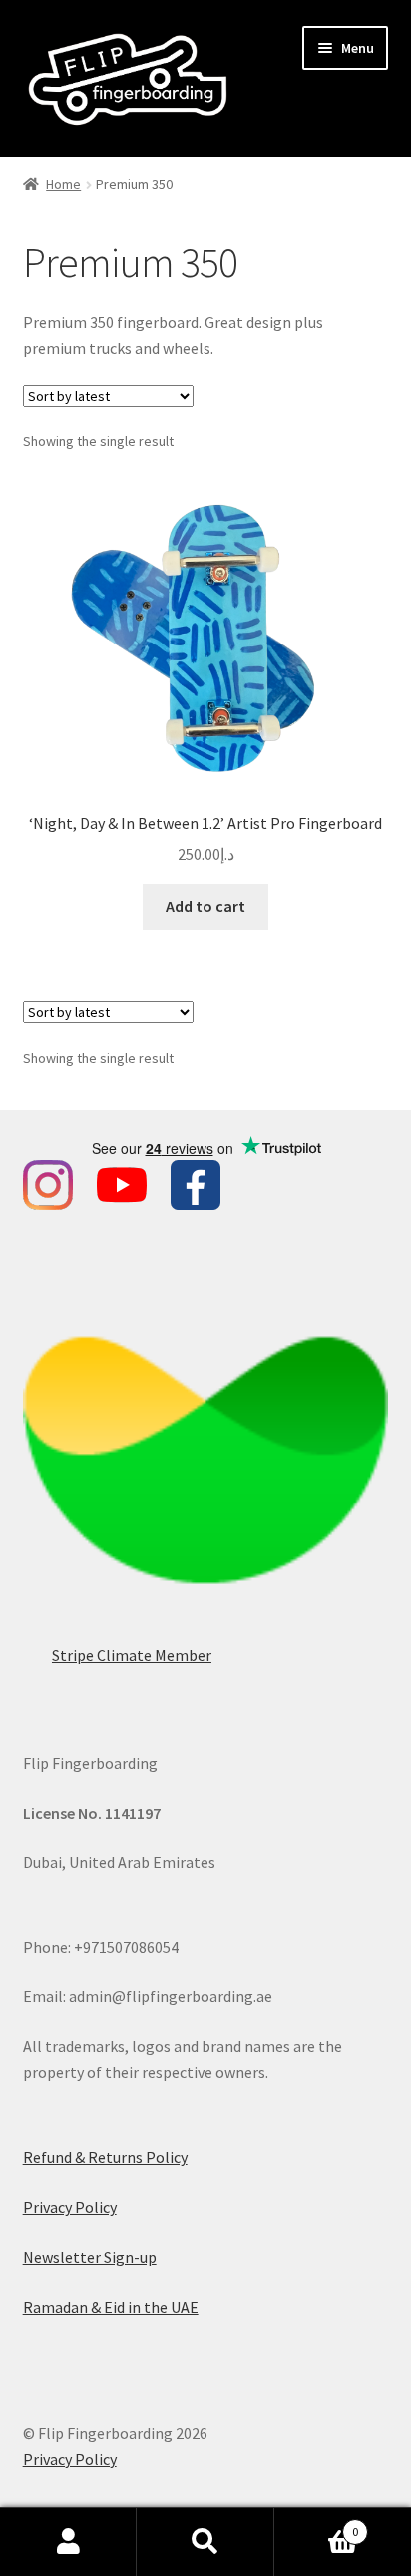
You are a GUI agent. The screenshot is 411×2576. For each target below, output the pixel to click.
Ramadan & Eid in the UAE (111, 2307)
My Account (68, 2542)
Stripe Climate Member (132, 1655)
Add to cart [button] (205, 906)
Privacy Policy (70, 2207)
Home (63, 184)
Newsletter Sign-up (90, 2257)
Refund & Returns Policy (105, 2157)
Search (205, 2542)
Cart (317, 2525)
